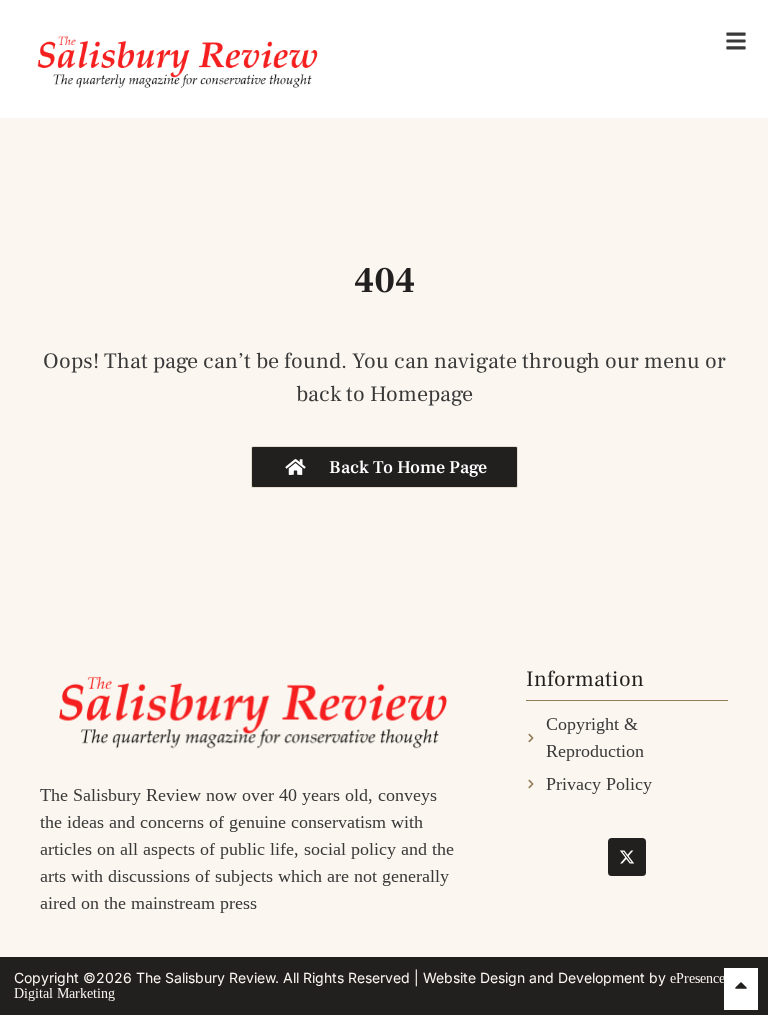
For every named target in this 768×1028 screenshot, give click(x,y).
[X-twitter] (627, 857)
